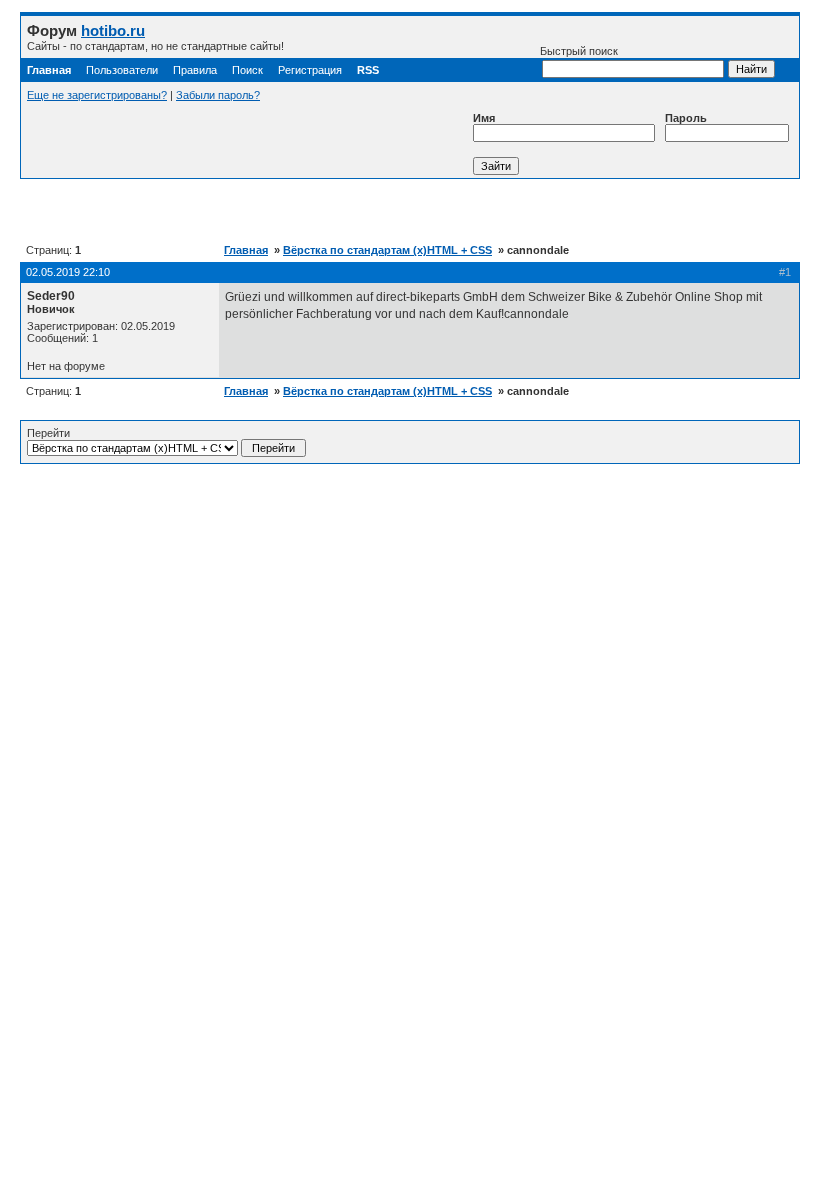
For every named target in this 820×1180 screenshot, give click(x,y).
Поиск (247, 70)
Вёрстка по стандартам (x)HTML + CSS (387, 250)
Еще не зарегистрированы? (97, 95)
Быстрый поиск (579, 51)
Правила (195, 70)
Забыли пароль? (218, 95)
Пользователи (122, 70)
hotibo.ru (113, 30)
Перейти (48, 433)
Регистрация (310, 70)
